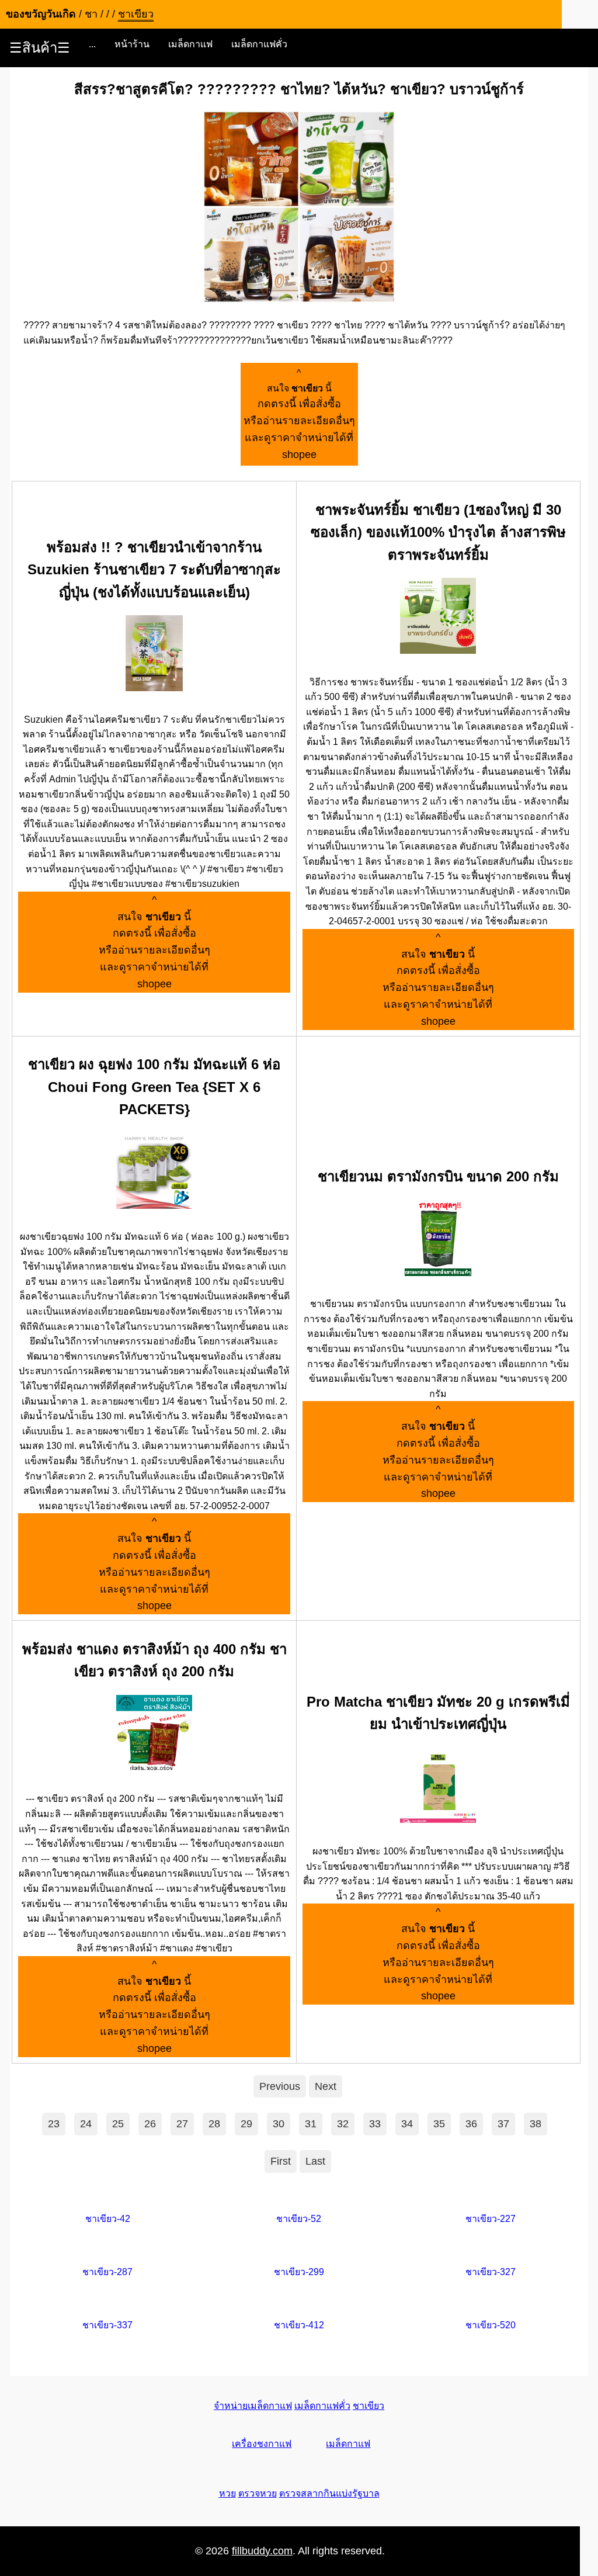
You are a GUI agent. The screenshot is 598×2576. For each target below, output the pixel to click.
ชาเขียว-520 (491, 2325)
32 (343, 2124)
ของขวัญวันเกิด (41, 14)
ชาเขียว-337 (107, 2325)
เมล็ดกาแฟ (190, 44)
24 (86, 2124)
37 (503, 2124)
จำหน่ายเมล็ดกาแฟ (253, 2406)
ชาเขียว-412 (299, 2325)
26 (150, 2124)
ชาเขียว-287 (107, 2272)
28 (214, 2124)
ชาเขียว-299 (299, 2272)
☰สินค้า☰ (40, 48)
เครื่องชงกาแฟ (262, 2444)
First (281, 2161)
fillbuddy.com (262, 2551)
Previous (280, 2086)
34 (407, 2124)
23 (54, 2124)
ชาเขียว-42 (108, 2219)
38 (536, 2124)
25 (118, 2124)
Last (315, 2161)
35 (439, 2124)
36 (471, 2124)
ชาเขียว (368, 2406)
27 (182, 2124)
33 (375, 2124)
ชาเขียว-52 (299, 2219)
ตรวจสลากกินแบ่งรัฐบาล (329, 2493)
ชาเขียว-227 (491, 2219)
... (92, 44)
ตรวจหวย (258, 2493)
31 (311, 2124)
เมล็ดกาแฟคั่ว (259, 44)
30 (279, 2124)
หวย (227, 2493)
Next (326, 2086)
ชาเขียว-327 (491, 2272)
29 (246, 2124)
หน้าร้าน (132, 44)
